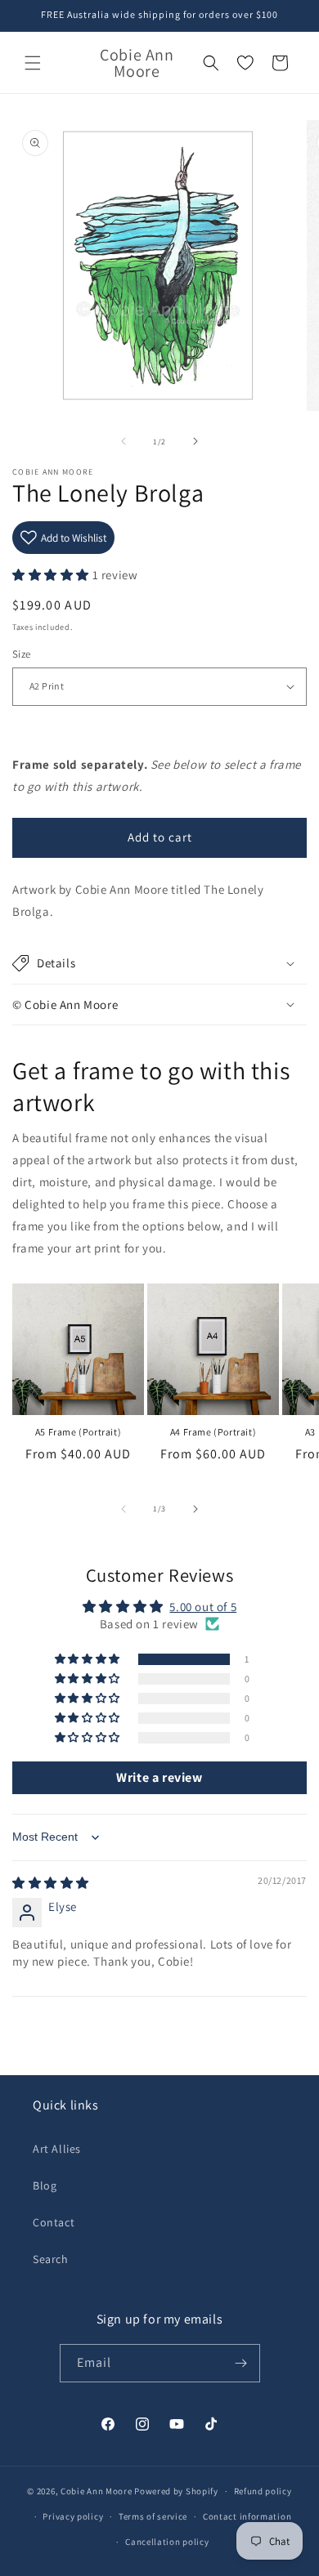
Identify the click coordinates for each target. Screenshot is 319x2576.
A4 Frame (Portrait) (213, 1432)
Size (22, 654)
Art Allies (57, 2149)
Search (51, 2259)
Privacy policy (73, 2516)
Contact (54, 2222)
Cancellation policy (167, 2542)
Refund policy (263, 2491)
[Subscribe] (241, 2363)
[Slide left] (124, 441)
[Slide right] (195, 441)
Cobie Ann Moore (97, 2491)
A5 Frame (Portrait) (78, 1432)
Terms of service (153, 2516)
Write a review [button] (159, 1777)
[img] (51, 1883)
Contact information (247, 2516)
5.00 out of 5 (203, 1607)
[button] (33, 63)
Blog (45, 2185)
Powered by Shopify (176, 2491)
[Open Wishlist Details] (245, 63)
